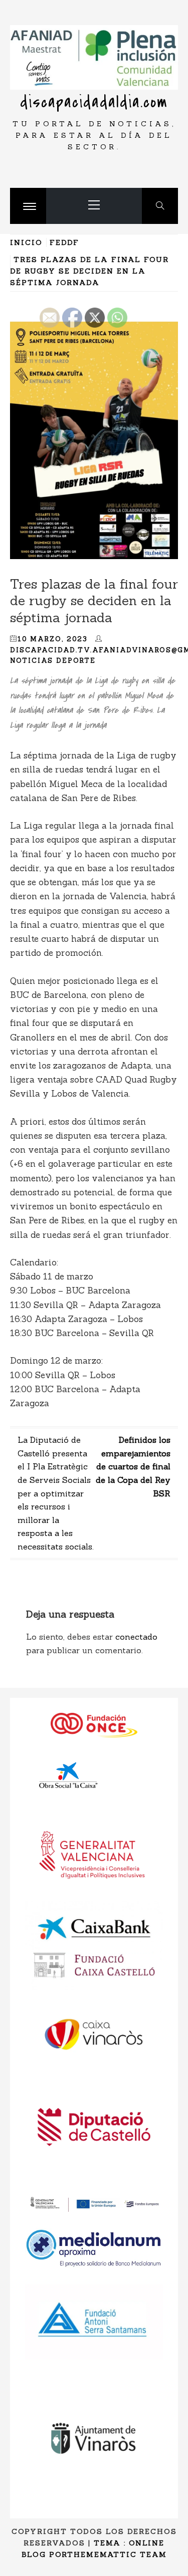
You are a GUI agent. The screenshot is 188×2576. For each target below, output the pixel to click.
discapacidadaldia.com (94, 102)
